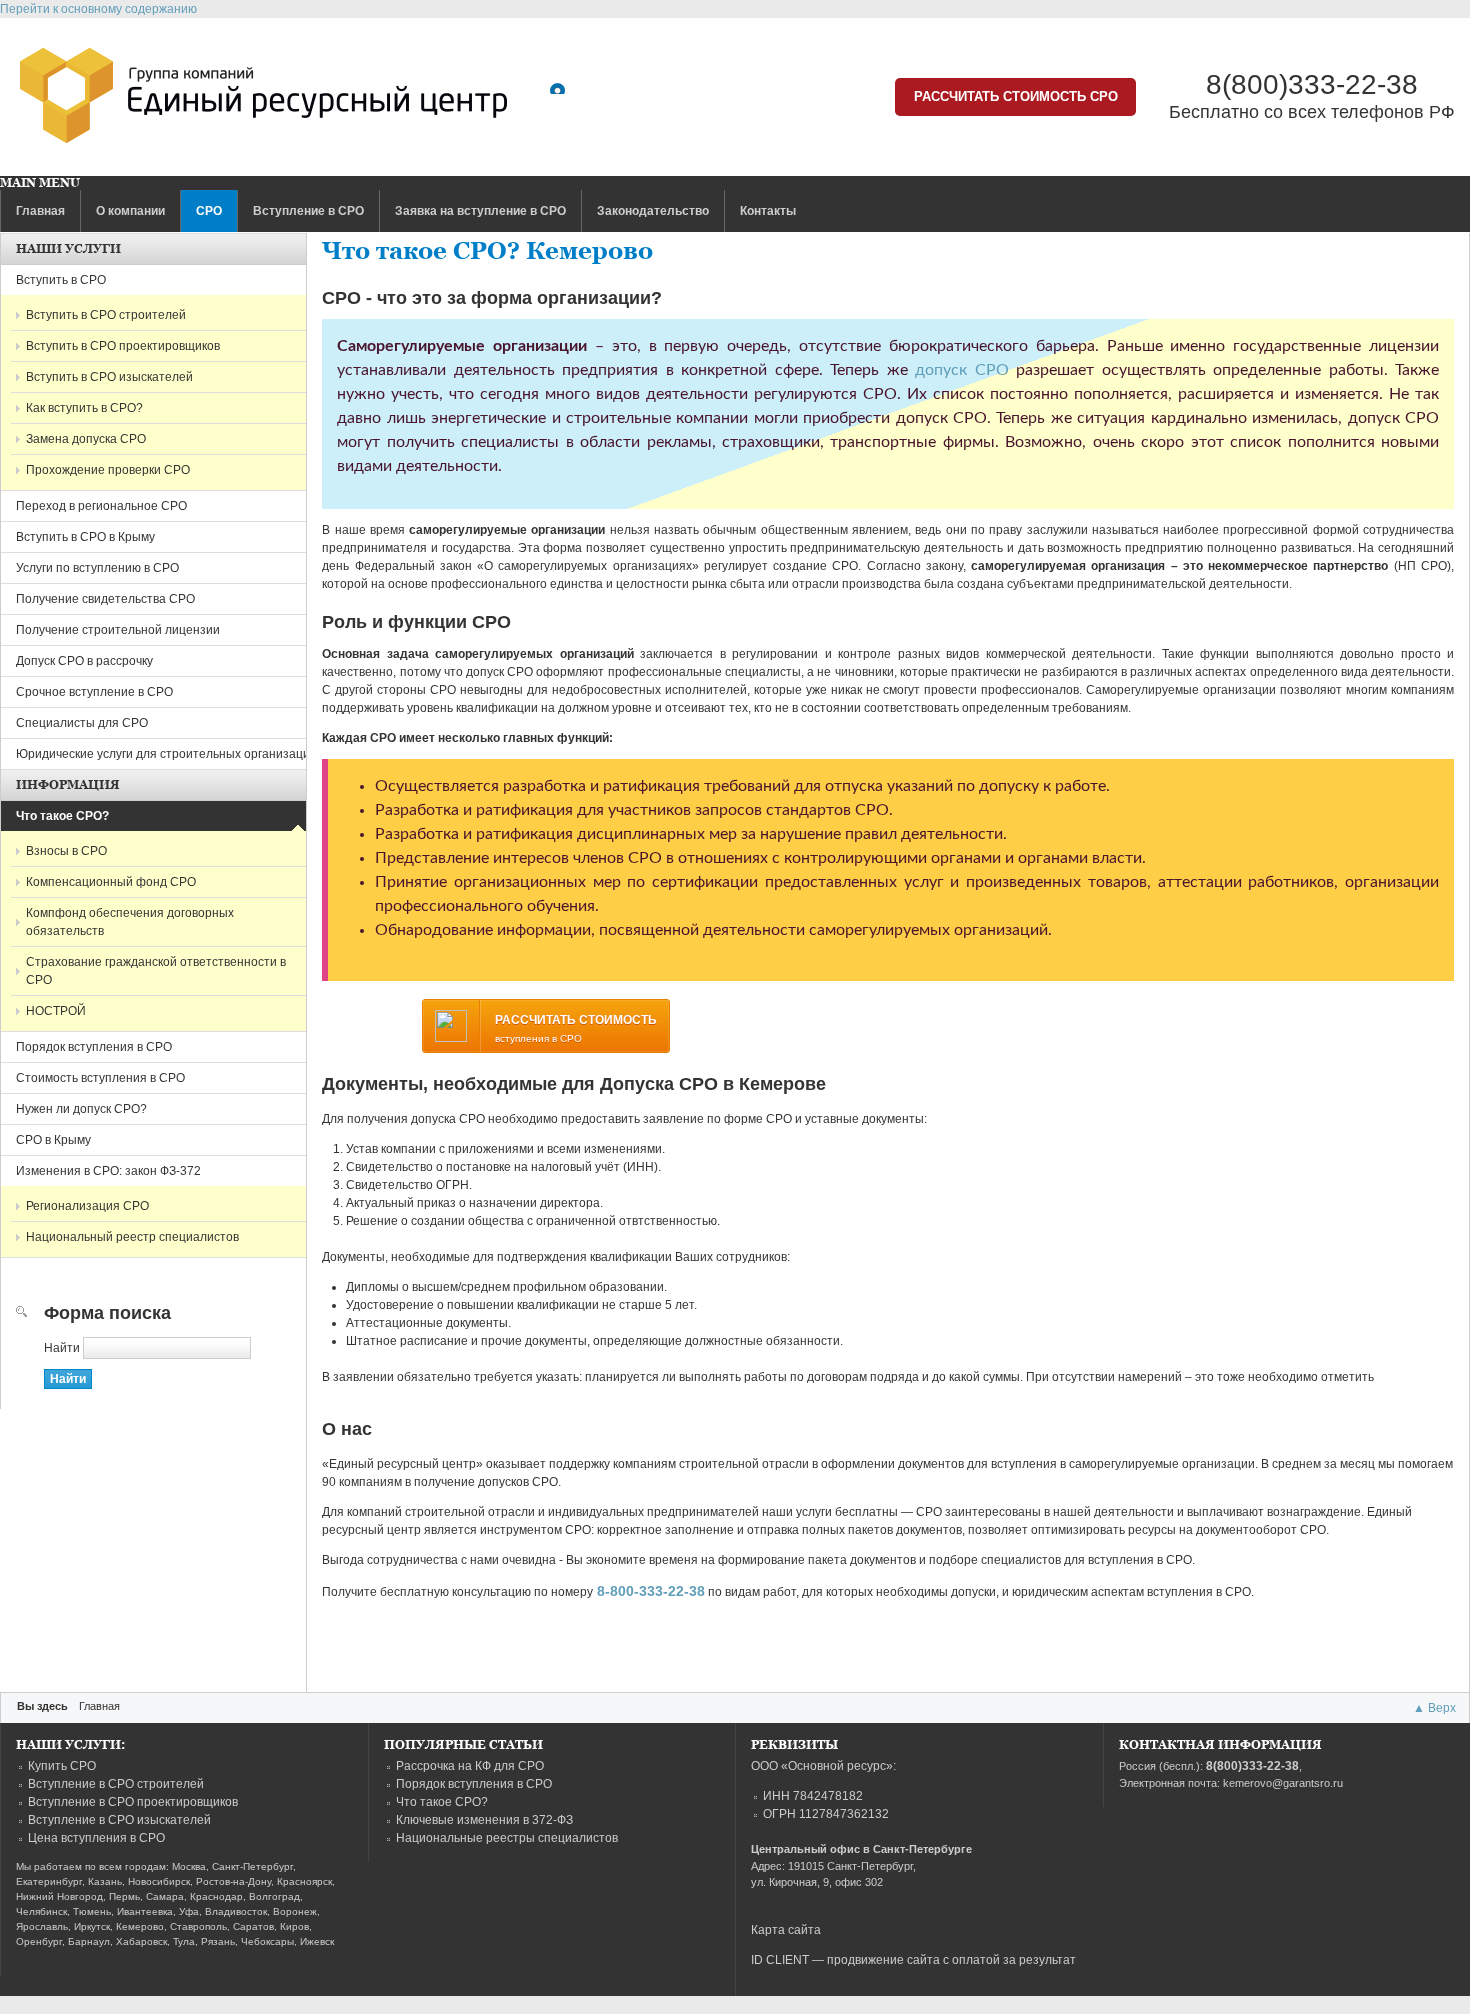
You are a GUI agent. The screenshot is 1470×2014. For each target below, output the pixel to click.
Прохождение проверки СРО (108, 470)
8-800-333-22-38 (651, 1591)
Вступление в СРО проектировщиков (133, 1802)
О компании (130, 211)
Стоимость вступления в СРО (100, 1078)
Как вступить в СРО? (84, 408)
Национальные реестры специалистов (507, 1838)
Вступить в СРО (61, 280)
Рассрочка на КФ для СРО (470, 1766)
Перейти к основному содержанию (98, 9)
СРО (209, 211)
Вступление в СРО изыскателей (119, 1820)
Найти (63, 1348)
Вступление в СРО (308, 211)
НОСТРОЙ (56, 1011)
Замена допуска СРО (86, 439)
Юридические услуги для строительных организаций (166, 754)
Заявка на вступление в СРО (480, 211)
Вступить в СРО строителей (106, 315)
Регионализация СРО (87, 1206)
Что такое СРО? (62, 816)
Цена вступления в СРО (96, 1838)
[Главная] (263, 100)
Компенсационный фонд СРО (111, 882)
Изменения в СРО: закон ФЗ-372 (108, 1171)
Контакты (768, 211)
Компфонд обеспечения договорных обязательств (130, 922)
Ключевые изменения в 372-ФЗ (484, 1820)
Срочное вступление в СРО (94, 692)
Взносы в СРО (66, 851)
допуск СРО (961, 370)
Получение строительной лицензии (118, 630)
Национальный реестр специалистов (132, 1237)
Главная (40, 211)
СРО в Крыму (53, 1140)
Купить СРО (62, 1766)
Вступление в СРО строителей (116, 1784)
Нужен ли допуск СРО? (81, 1109)
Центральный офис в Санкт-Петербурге (861, 1849)
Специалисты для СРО (82, 723)
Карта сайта (786, 1930)
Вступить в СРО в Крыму (85, 537)
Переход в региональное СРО (101, 506)
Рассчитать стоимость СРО (1016, 96)
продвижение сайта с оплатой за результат (951, 1960)
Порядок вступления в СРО (94, 1047)
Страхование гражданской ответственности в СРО (156, 971)
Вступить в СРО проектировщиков (123, 346)
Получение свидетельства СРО (105, 599)
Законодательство (653, 211)
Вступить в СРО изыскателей (109, 377)
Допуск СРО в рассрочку (84, 661)
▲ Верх (1434, 1708)
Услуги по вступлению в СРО (97, 568)
